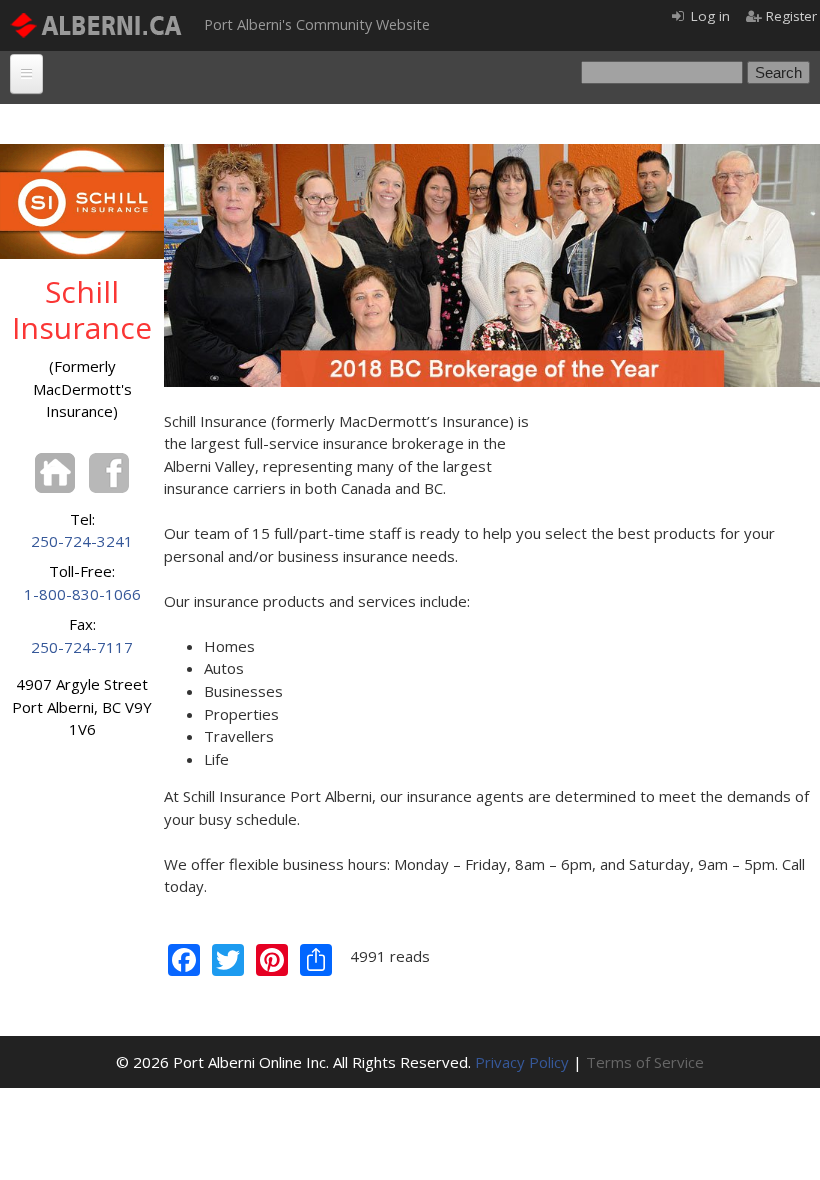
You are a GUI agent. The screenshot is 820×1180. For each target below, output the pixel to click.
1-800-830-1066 (82, 594)
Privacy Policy (522, 1062)
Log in (710, 16)
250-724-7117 (82, 647)
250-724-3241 (82, 541)
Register (791, 16)
